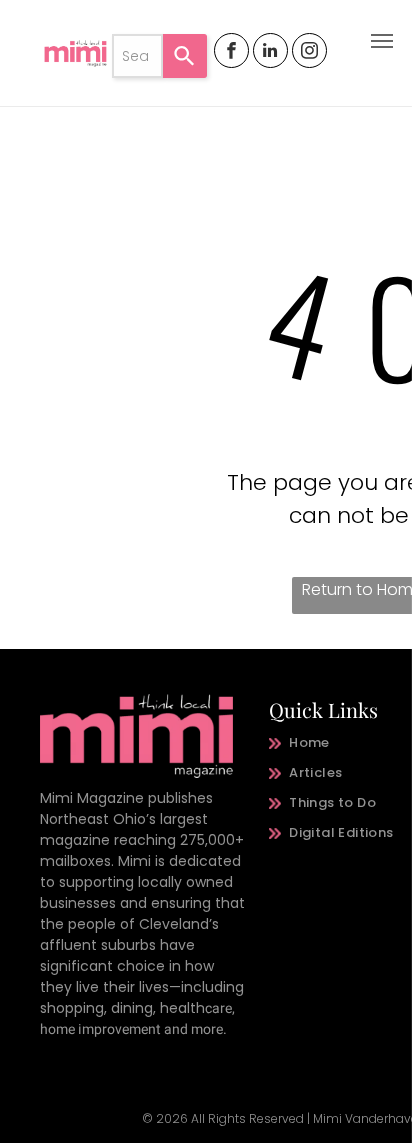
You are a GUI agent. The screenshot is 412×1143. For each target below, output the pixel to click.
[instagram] (309, 53)
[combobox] (138, 56)
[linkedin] (270, 53)
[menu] (382, 41)
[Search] (185, 56)
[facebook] (231, 53)
